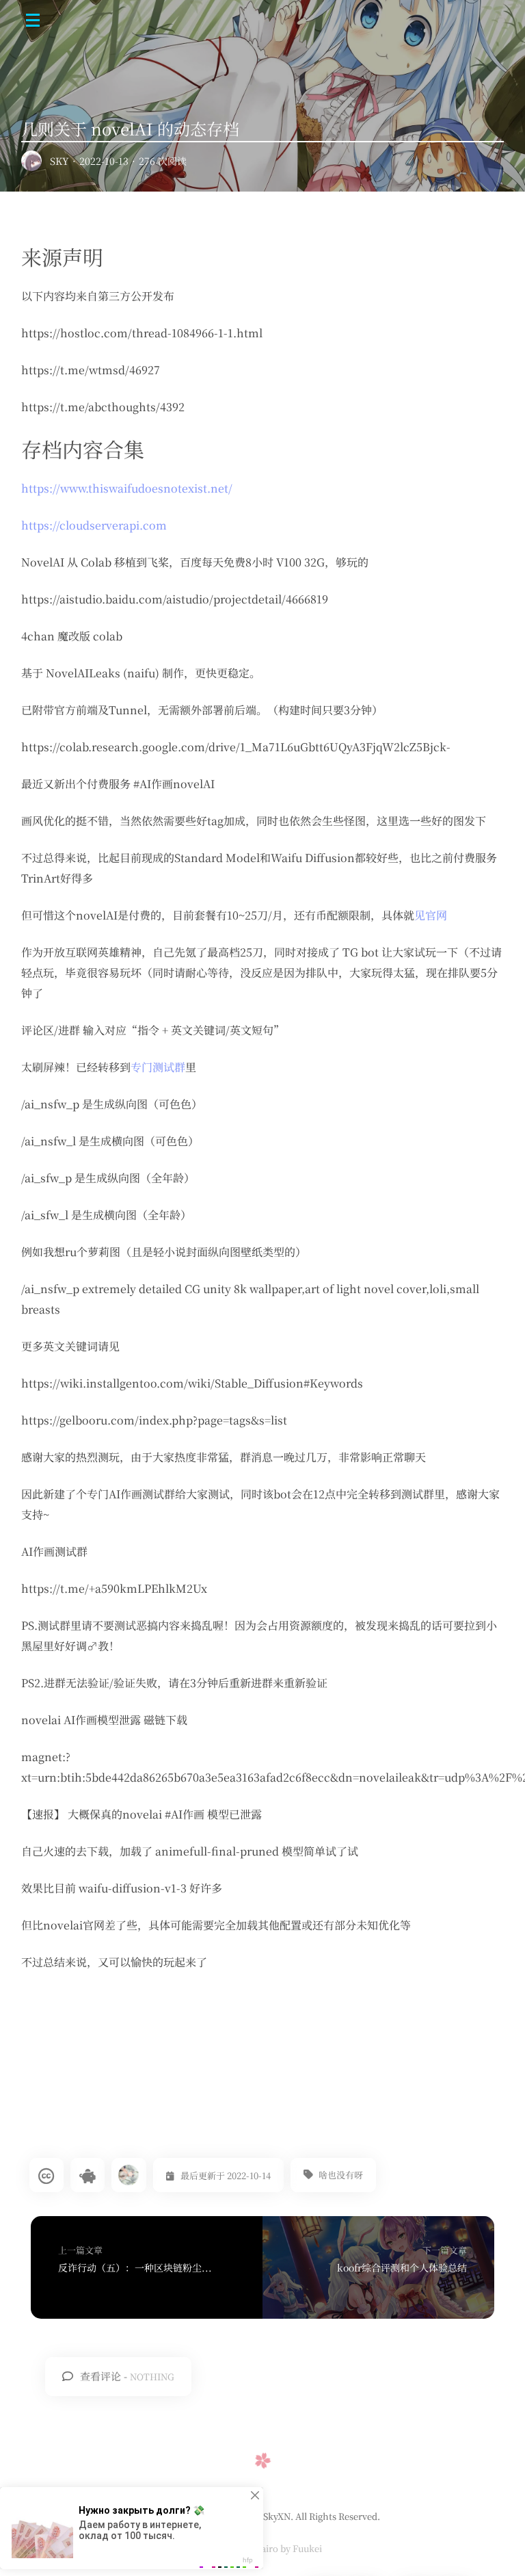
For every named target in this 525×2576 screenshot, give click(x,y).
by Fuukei (300, 2548)
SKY (59, 161)
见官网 (431, 915)
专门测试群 (158, 1067)
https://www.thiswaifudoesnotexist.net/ (127, 488)
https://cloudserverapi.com (94, 525)
